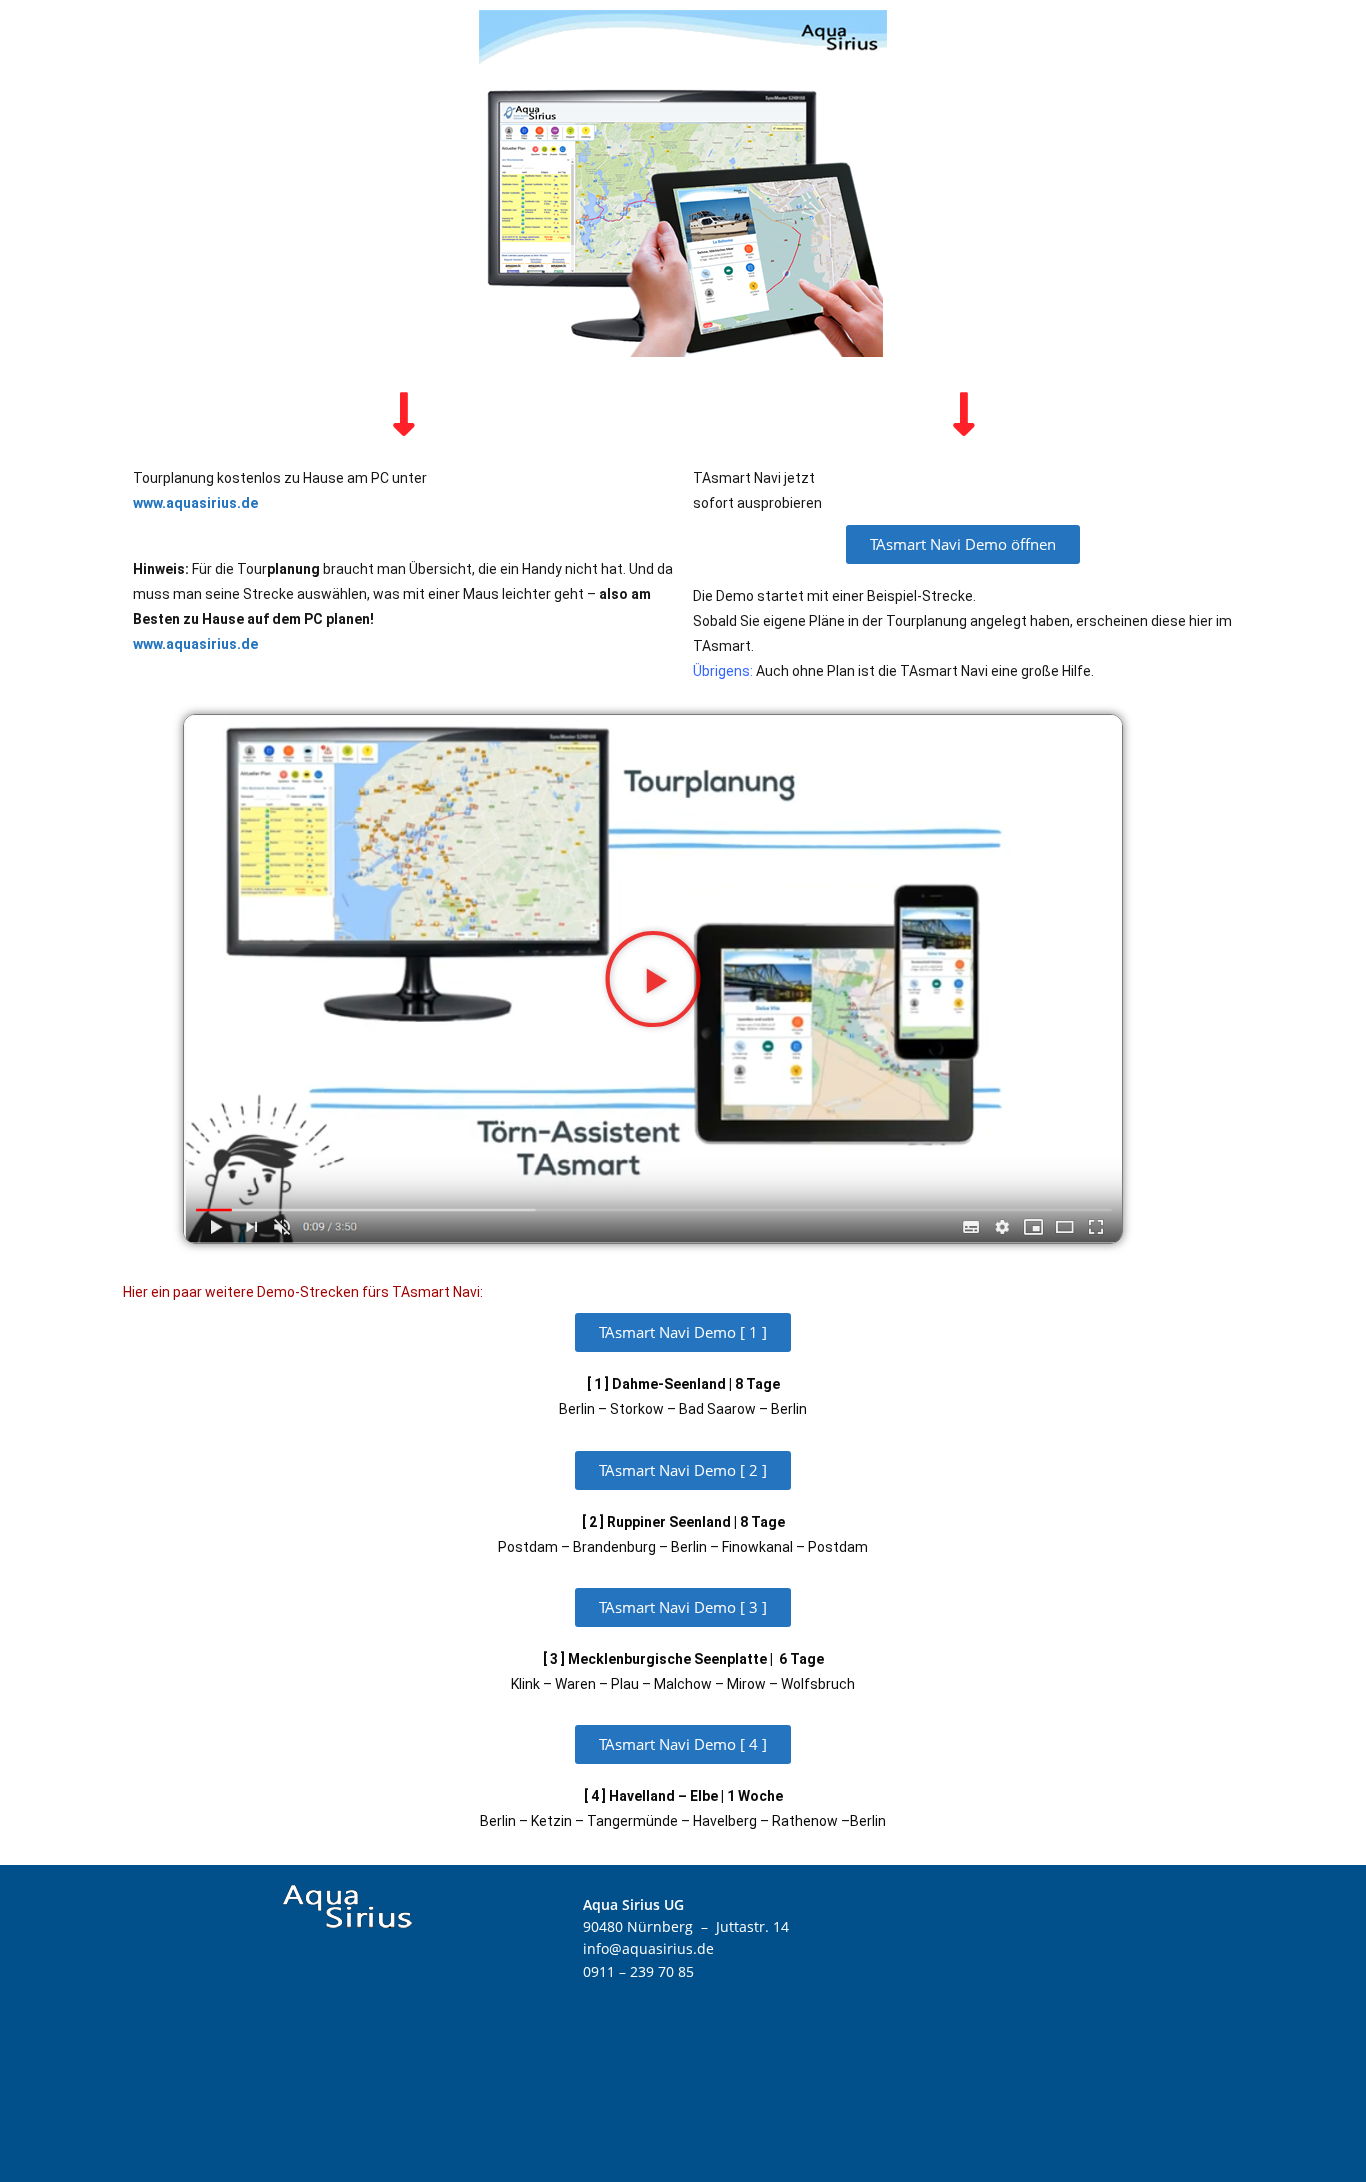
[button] (653, 979)
